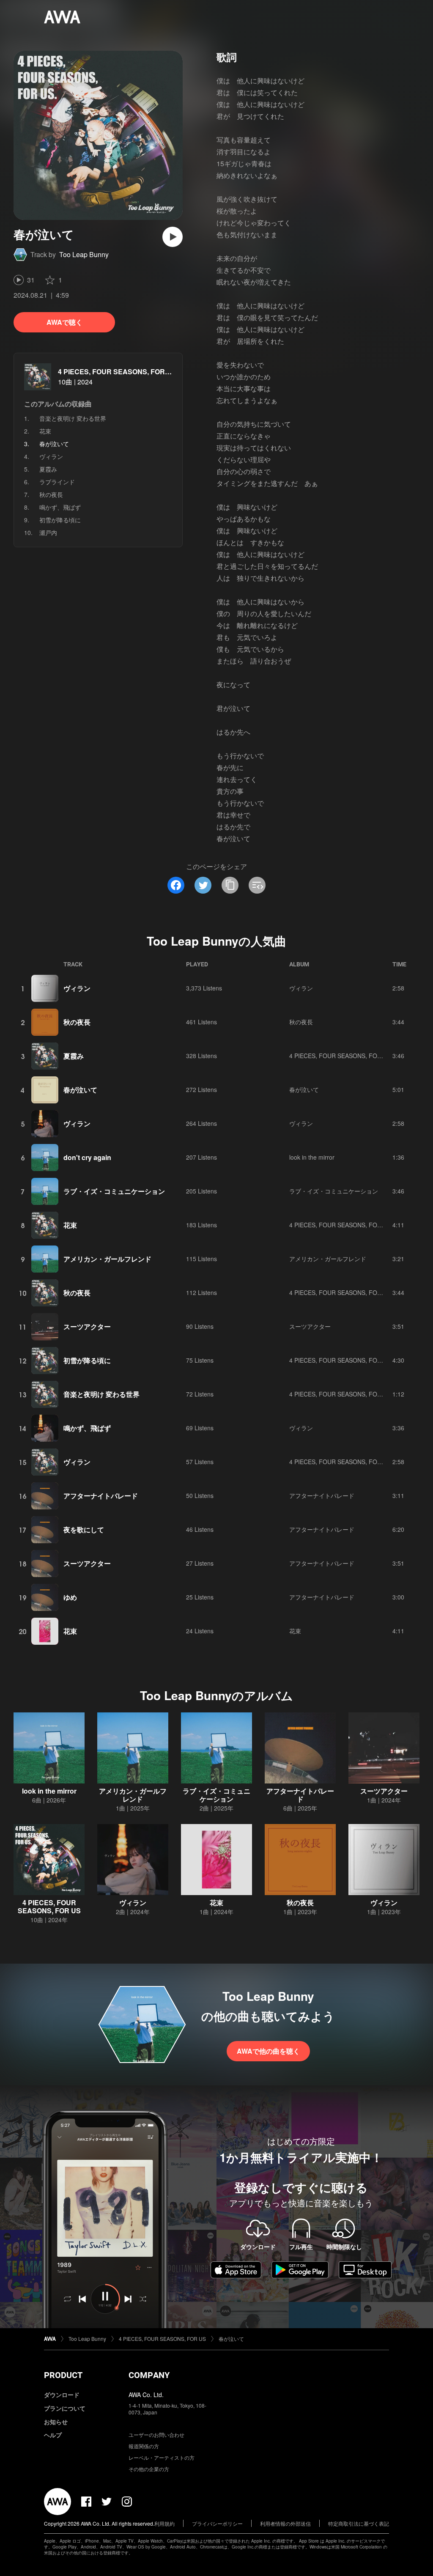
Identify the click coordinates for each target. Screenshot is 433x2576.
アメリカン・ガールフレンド (107, 1259)
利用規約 (164, 2523)
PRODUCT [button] (63, 2375)
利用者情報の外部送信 (285, 2523)
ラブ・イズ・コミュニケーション (114, 1191)
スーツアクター (87, 1326)
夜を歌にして (84, 1529)
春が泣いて (80, 1090)
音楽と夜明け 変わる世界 (73, 418)
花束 (45, 431)
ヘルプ (53, 2435)
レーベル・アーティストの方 (162, 2457)
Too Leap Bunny (84, 254)
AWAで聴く (64, 322)
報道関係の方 (144, 2446)
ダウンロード (62, 2395)
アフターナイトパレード (101, 1496)
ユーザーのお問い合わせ (156, 2435)
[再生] (173, 237)
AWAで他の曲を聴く (268, 2051)
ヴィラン (51, 456)
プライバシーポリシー (217, 2523)
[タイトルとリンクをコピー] (230, 885)
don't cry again (87, 1157)
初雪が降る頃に (60, 520)
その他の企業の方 (149, 2469)
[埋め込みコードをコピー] (257, 885)
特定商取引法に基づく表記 (359, 2523)
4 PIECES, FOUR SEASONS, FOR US (117, 372)
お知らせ (56, 2422)
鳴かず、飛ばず (60, 507)
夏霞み (48, 469)
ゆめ (70, 1597)
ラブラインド (57, 482)
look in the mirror (312, 1157)
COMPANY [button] (149, 2375)
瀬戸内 (48, 532)
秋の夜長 (51, 494)
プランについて (65, 2408)
